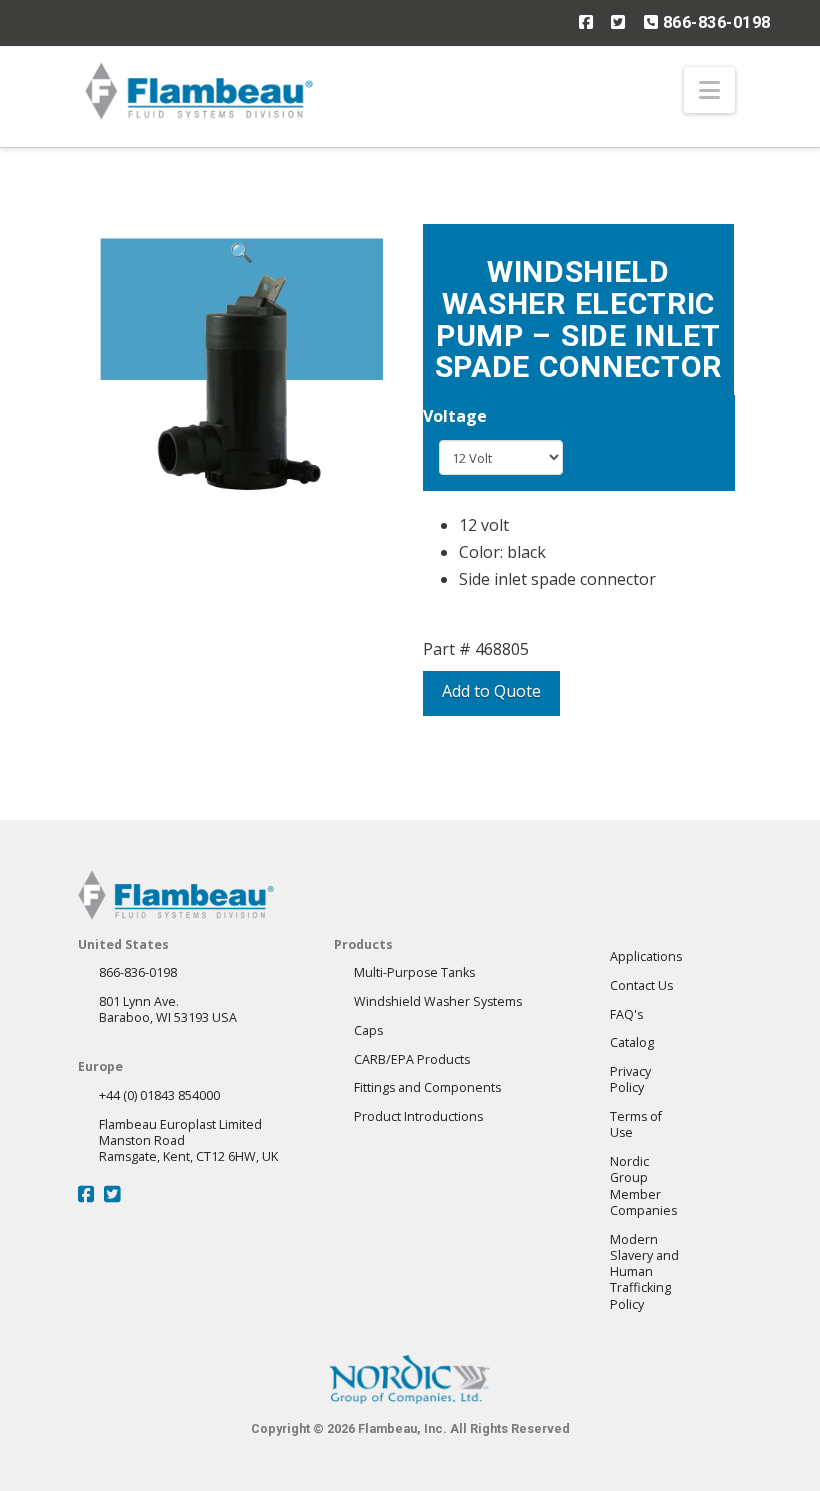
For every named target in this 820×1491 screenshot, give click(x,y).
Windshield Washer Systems (438, 1001)
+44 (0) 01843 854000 (159, 1095)
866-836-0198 (714, 22)
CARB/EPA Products (412, 1059)
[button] (709, 90)
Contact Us (641, 985)
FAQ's (626, 1014)
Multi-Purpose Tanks (414, 972)
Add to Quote (491, 691)
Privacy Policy (630, 1079)
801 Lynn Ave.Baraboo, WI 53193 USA (168, 1009)
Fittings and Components (427, 1087)
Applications (646, 956)
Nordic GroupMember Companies (643, 1186)
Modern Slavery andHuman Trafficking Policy (644, 1272)
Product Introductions (418, 1116)
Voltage (455, 416)
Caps (368, 1030)
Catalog (632, 1042)
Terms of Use (636, 1124)
